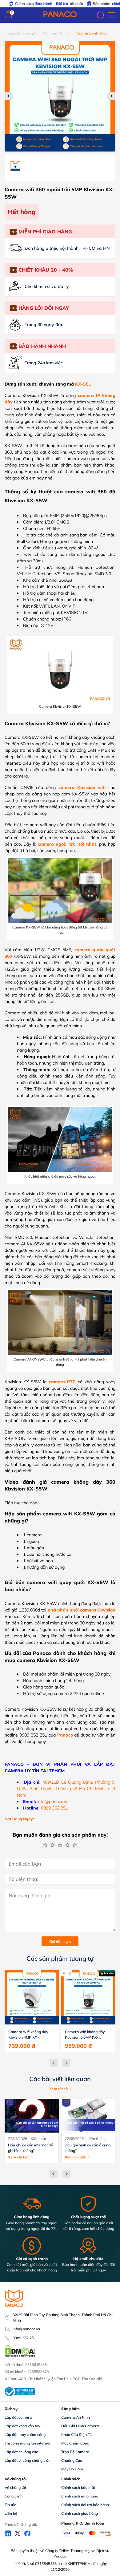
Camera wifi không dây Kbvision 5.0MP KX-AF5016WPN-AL (85, 2035)
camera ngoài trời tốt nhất (67, 844)
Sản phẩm (33, 33)
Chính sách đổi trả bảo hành (85, 2505)
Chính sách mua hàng (80, 2496)
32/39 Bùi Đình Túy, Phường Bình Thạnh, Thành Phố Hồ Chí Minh (62, 2317)
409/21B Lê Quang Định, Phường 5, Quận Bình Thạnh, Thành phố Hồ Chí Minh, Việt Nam (66, 1789)
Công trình (14, 2496)
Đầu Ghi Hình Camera (80, 2426)
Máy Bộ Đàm (72, 2469)
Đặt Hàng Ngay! (19, 1819)
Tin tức (10, 2505)
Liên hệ (11, 2513)
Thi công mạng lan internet (28, 2443)
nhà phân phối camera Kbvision (82, 1610)
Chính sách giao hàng (80, 2513)
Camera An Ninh (59, 33)
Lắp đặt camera (18, 2417)
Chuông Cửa (72, 2460)
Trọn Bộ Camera (75, 2452)
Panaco (65, 1735)
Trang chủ (13, 33)
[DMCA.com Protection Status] (20, 2356)
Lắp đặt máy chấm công (25, 2434)
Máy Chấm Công (75, 2443)
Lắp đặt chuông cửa (21, 2452)
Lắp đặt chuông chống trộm (28, 2460)
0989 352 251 (54, 1808)
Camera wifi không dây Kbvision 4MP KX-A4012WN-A (28, 2035)
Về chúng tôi (15, 2487)
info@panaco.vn (53, 1802)
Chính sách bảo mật (78, 2487)
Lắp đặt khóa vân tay (22, 2426)
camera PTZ (62, 1382)
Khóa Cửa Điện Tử (76, 2434)
